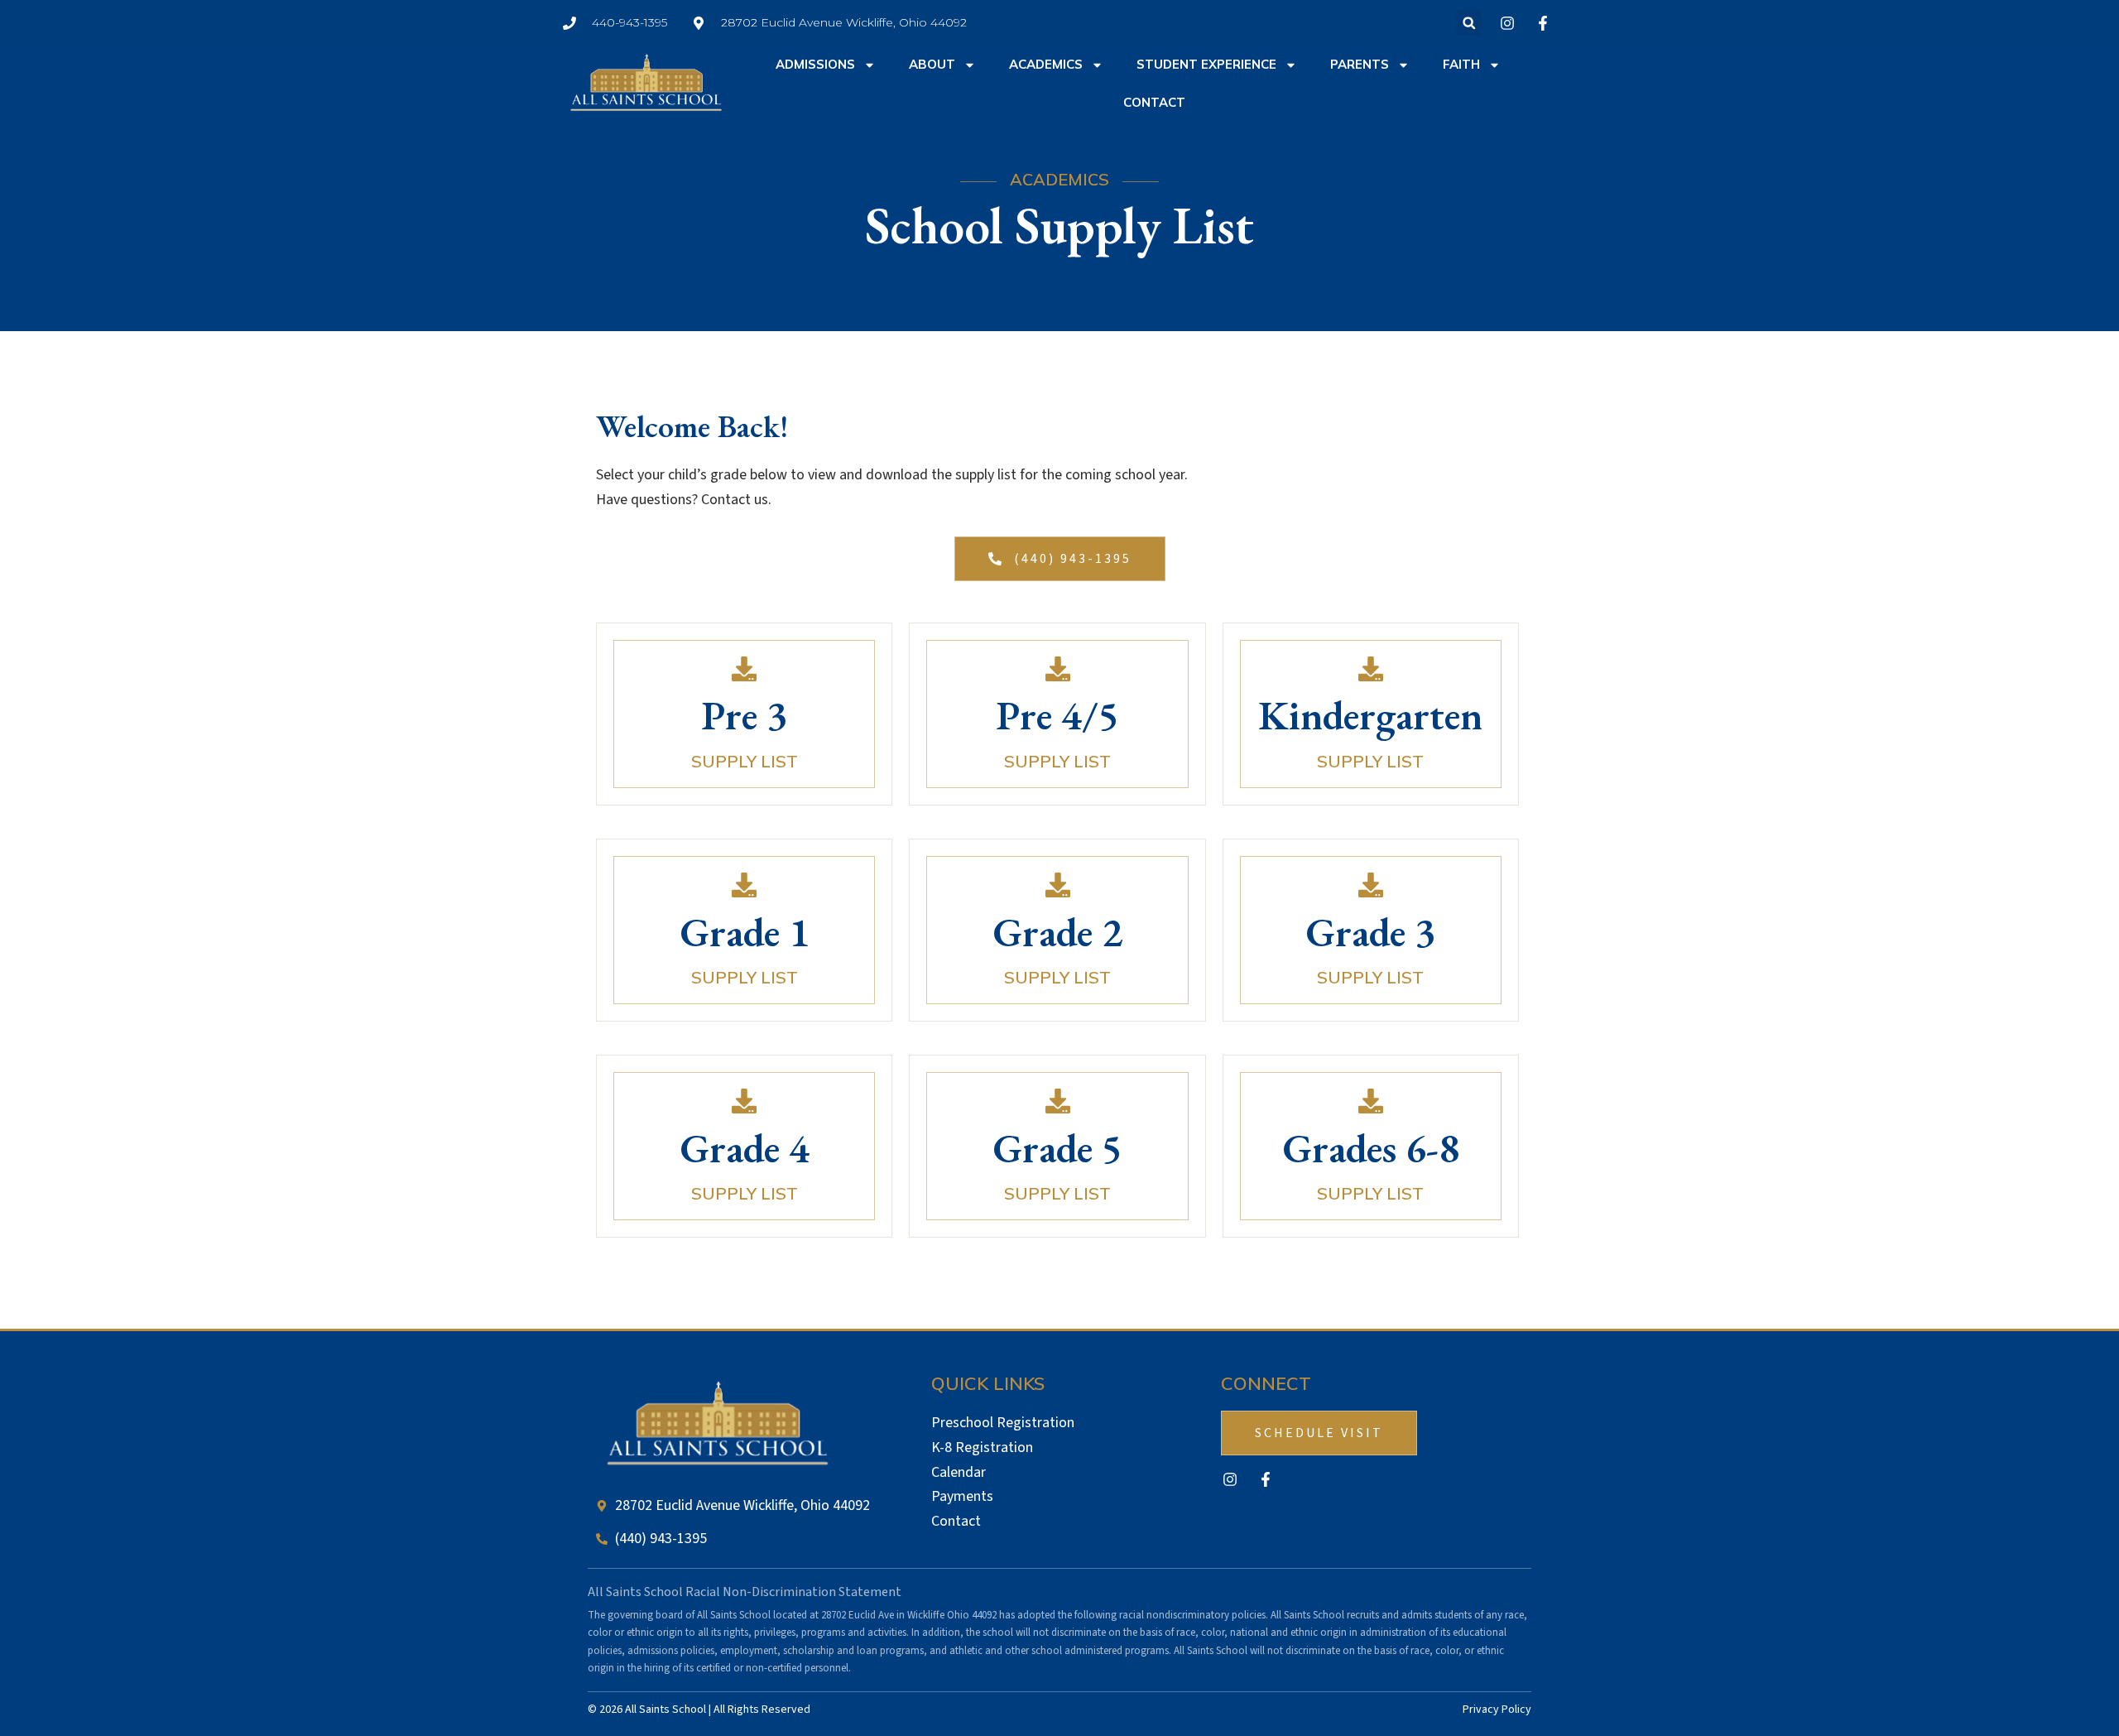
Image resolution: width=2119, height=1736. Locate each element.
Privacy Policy (1497, 1710)
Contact (1154, 102)
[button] (1469, 23)
